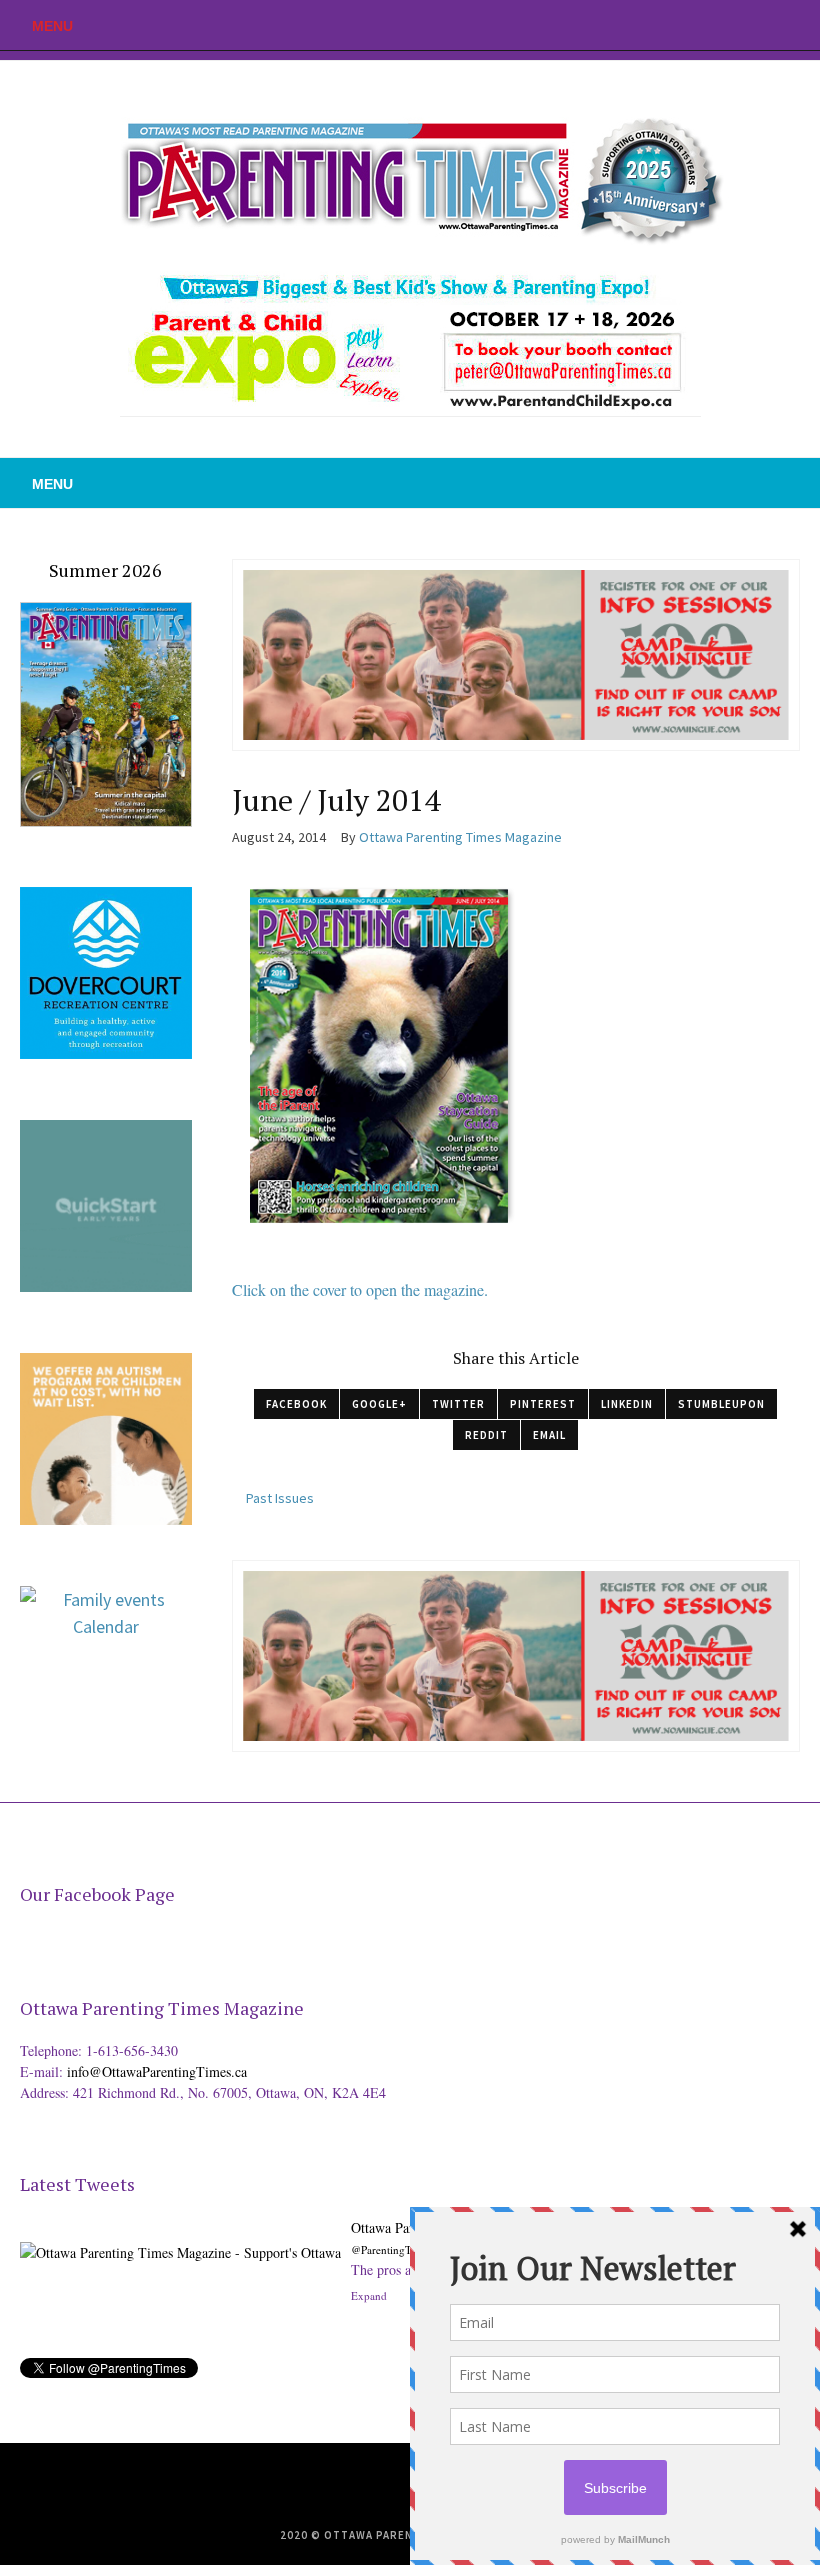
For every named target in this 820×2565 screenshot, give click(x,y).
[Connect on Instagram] (805, 25)
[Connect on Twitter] (745, 25)
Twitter (458, 1404)
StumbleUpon (721, 1404)
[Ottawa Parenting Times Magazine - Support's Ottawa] (180, 2237)
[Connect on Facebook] (775, 25)
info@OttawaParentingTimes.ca (157, 2071)
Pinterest (543, 1404)
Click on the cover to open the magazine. (360, 1289)
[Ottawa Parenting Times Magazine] (410, 176)
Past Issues (280, 1498)
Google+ (379, 1404)
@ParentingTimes (392, 2249)
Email (549, 1435)
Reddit (486, 1435)
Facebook (296, 1404)
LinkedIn (627, 1404)
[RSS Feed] (715, 25)
